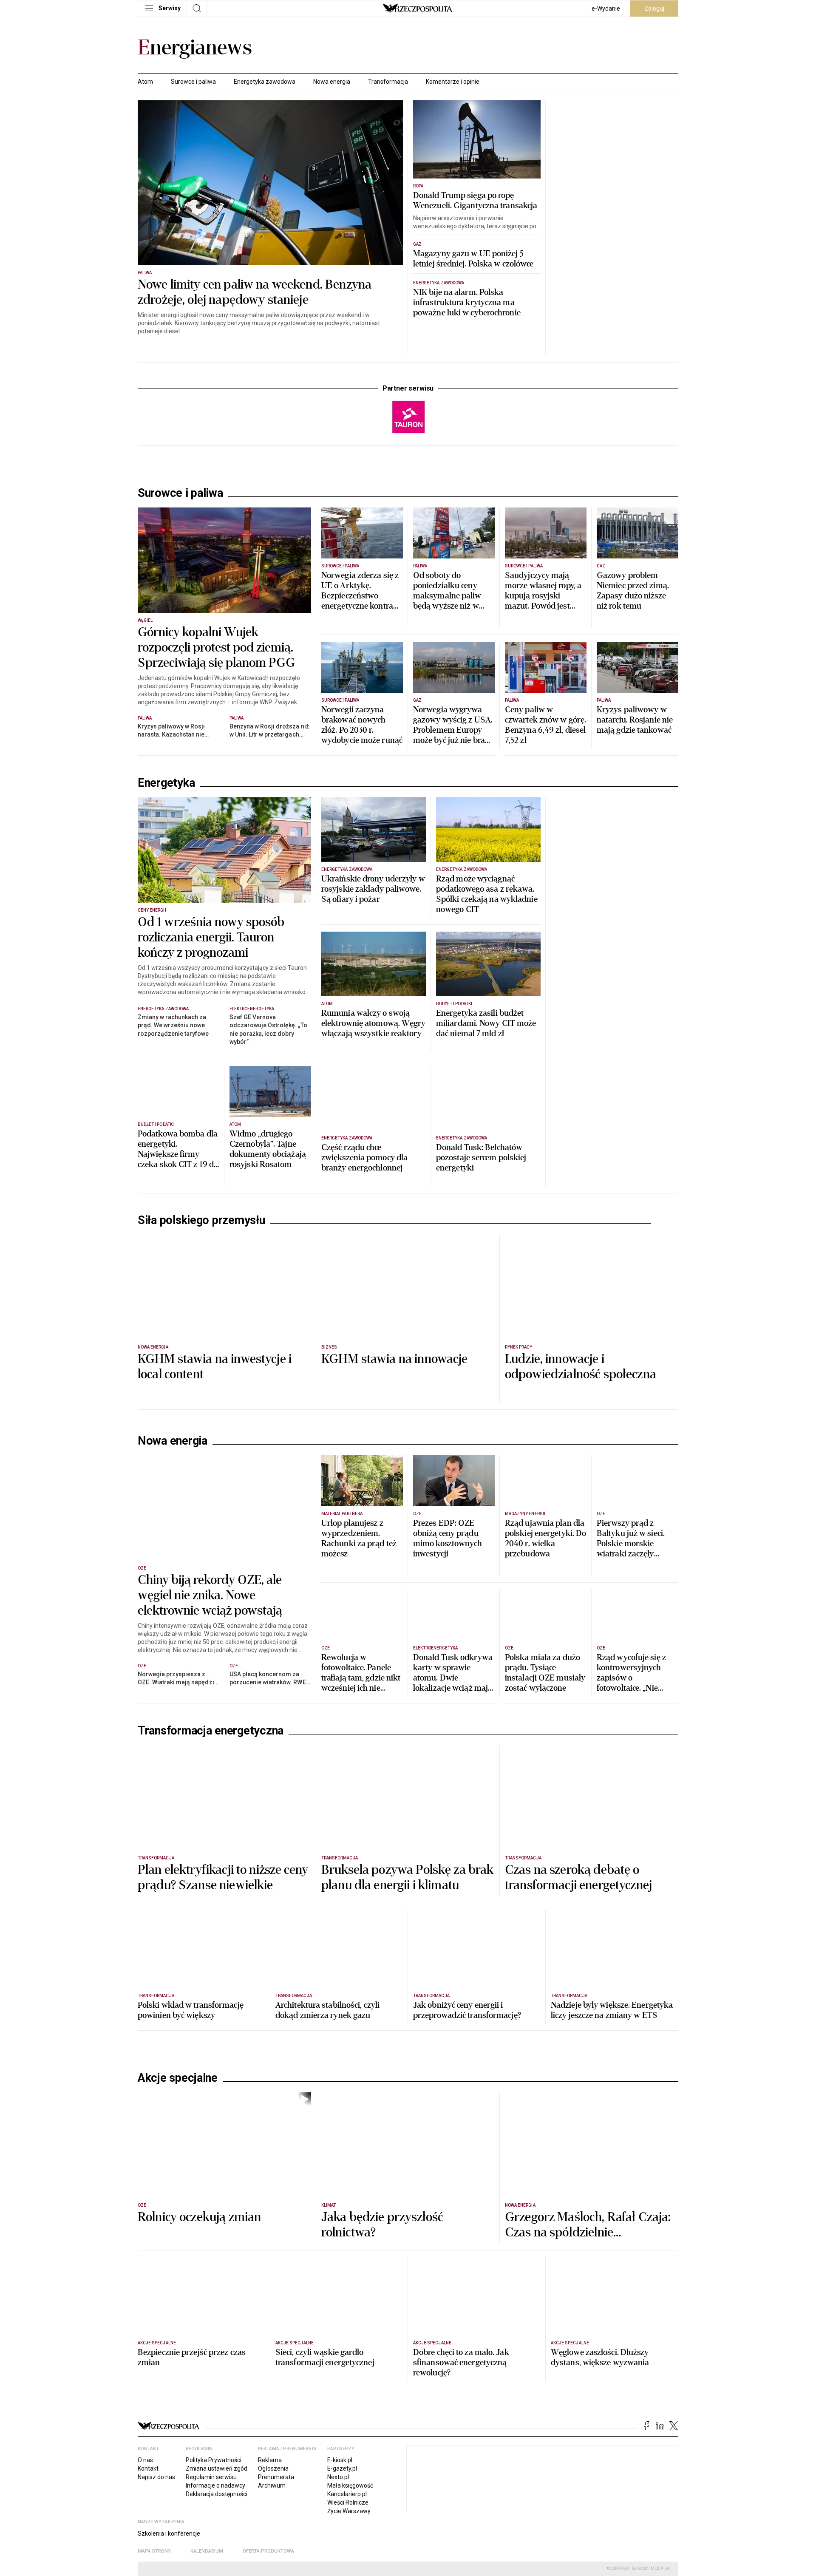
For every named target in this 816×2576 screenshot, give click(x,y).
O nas (145, 2460)
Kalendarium (207, 2551)
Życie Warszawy (349, 2511)
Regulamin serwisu (211, 2477)
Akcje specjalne (178, 2078)
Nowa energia (332, 82)
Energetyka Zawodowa (439, 283)
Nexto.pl (338, 2477)
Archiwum (272, 2485)
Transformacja (388, 82)
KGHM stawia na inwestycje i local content (215, 1367)
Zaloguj (654, 9)
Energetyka (166, 783)
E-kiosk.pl (340, 2460)
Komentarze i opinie (453, 82)
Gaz (417, 244)
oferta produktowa (268, 2551)
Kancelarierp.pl (347, 2494)
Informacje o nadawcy (215, 2485)
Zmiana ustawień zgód (217, 2468)
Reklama (270, 2460)
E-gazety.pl (342, 2468)
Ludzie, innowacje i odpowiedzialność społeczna (581, 1367)
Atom (145, 82)
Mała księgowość (350, 2485)
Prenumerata (276, 2477)
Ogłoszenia (273, 2468)
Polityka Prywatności (214, 2460)
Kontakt (148, 2468)
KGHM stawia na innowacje (395, 1359)
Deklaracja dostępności (217, 2494)
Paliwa (145, 273)
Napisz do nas (156, 2477)
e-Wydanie (606, 9)
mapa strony (154, 2551)
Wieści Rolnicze (348, 2502)
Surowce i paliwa (193, 82)
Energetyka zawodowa (265, 82)
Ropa (418, 186)
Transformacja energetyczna (211, 1731)
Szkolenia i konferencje (169, 2533)
